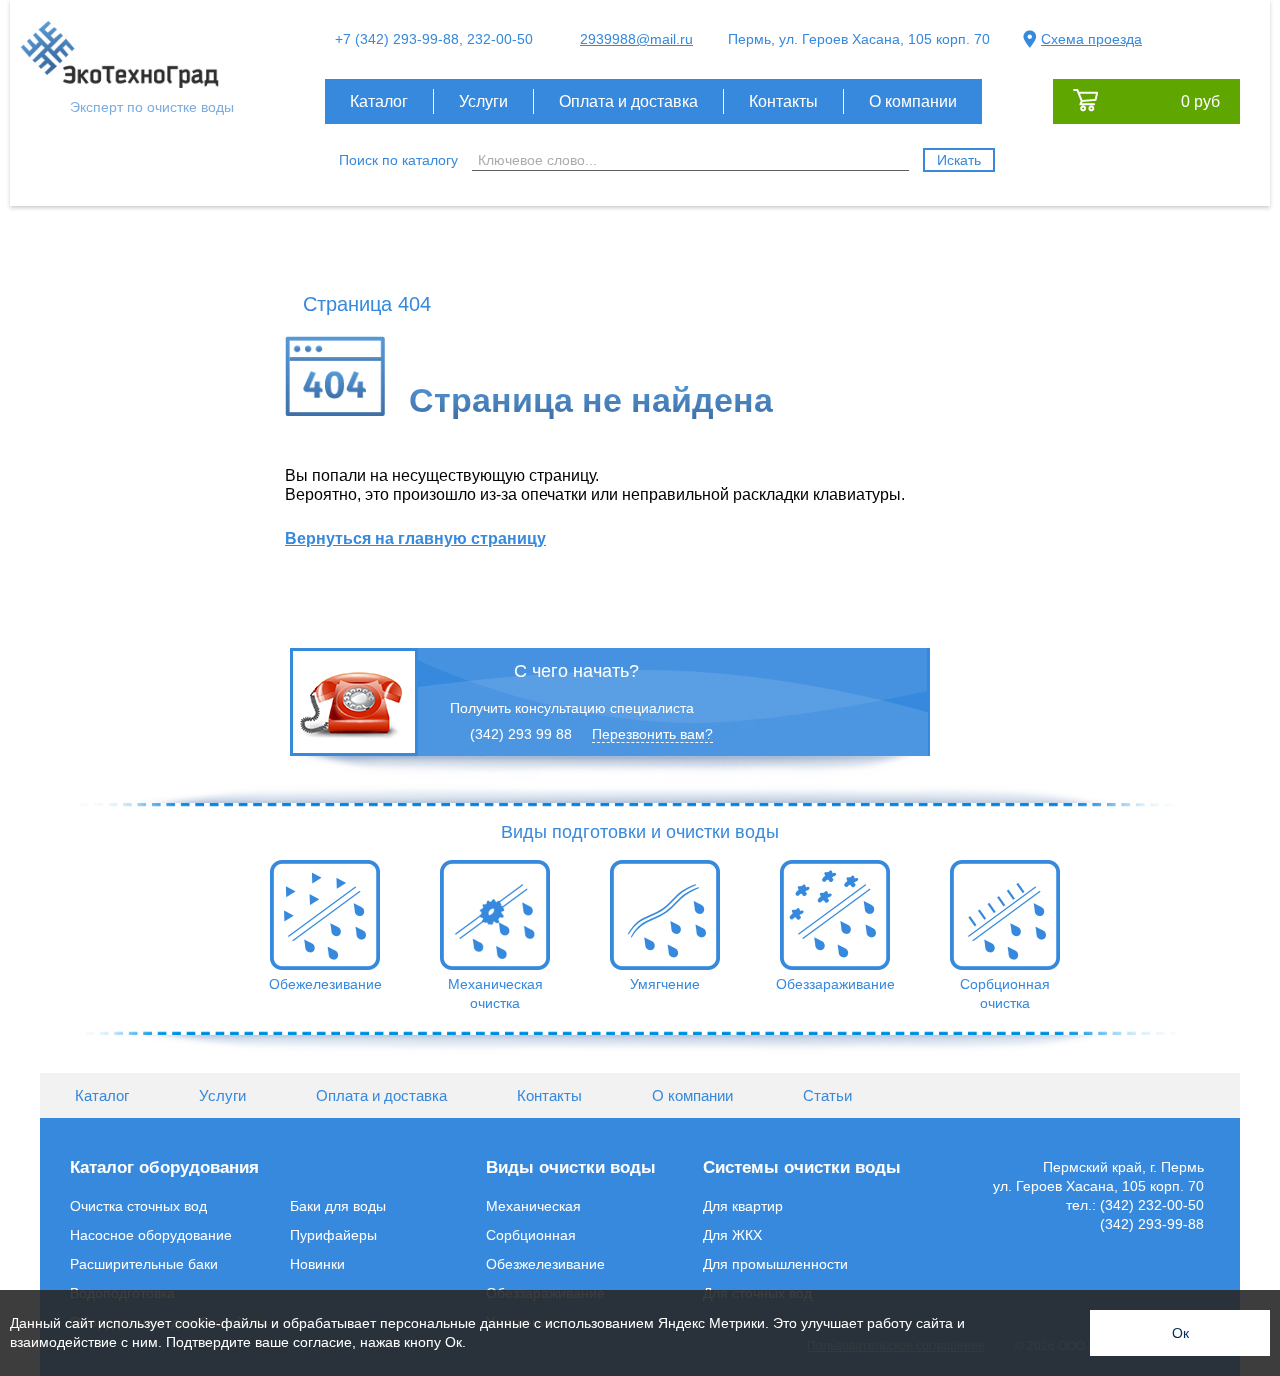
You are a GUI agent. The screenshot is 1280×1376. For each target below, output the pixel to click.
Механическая (533, 1206)
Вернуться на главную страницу (415, 538)
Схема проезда (1091, 39)
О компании (913, 101)
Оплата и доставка (628, 101)
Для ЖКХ (732, 1235)
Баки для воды (338, 1206)
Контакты (783, 101)
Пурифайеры (333, 1235)
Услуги (483, 101)
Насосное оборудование (151, 1235)
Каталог (379, 101)
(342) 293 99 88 (521, 734)
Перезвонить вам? (652, 734)
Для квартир (743, 1206)
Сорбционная (531, 1235)
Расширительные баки (144, 1264)
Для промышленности (775, 1264)
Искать (959, 160)
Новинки (317, 1264)
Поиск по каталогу (398, 160)
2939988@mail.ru (636, 39)
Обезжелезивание (545, 1264)
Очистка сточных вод (138, 1206)
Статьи (827, 1095)
